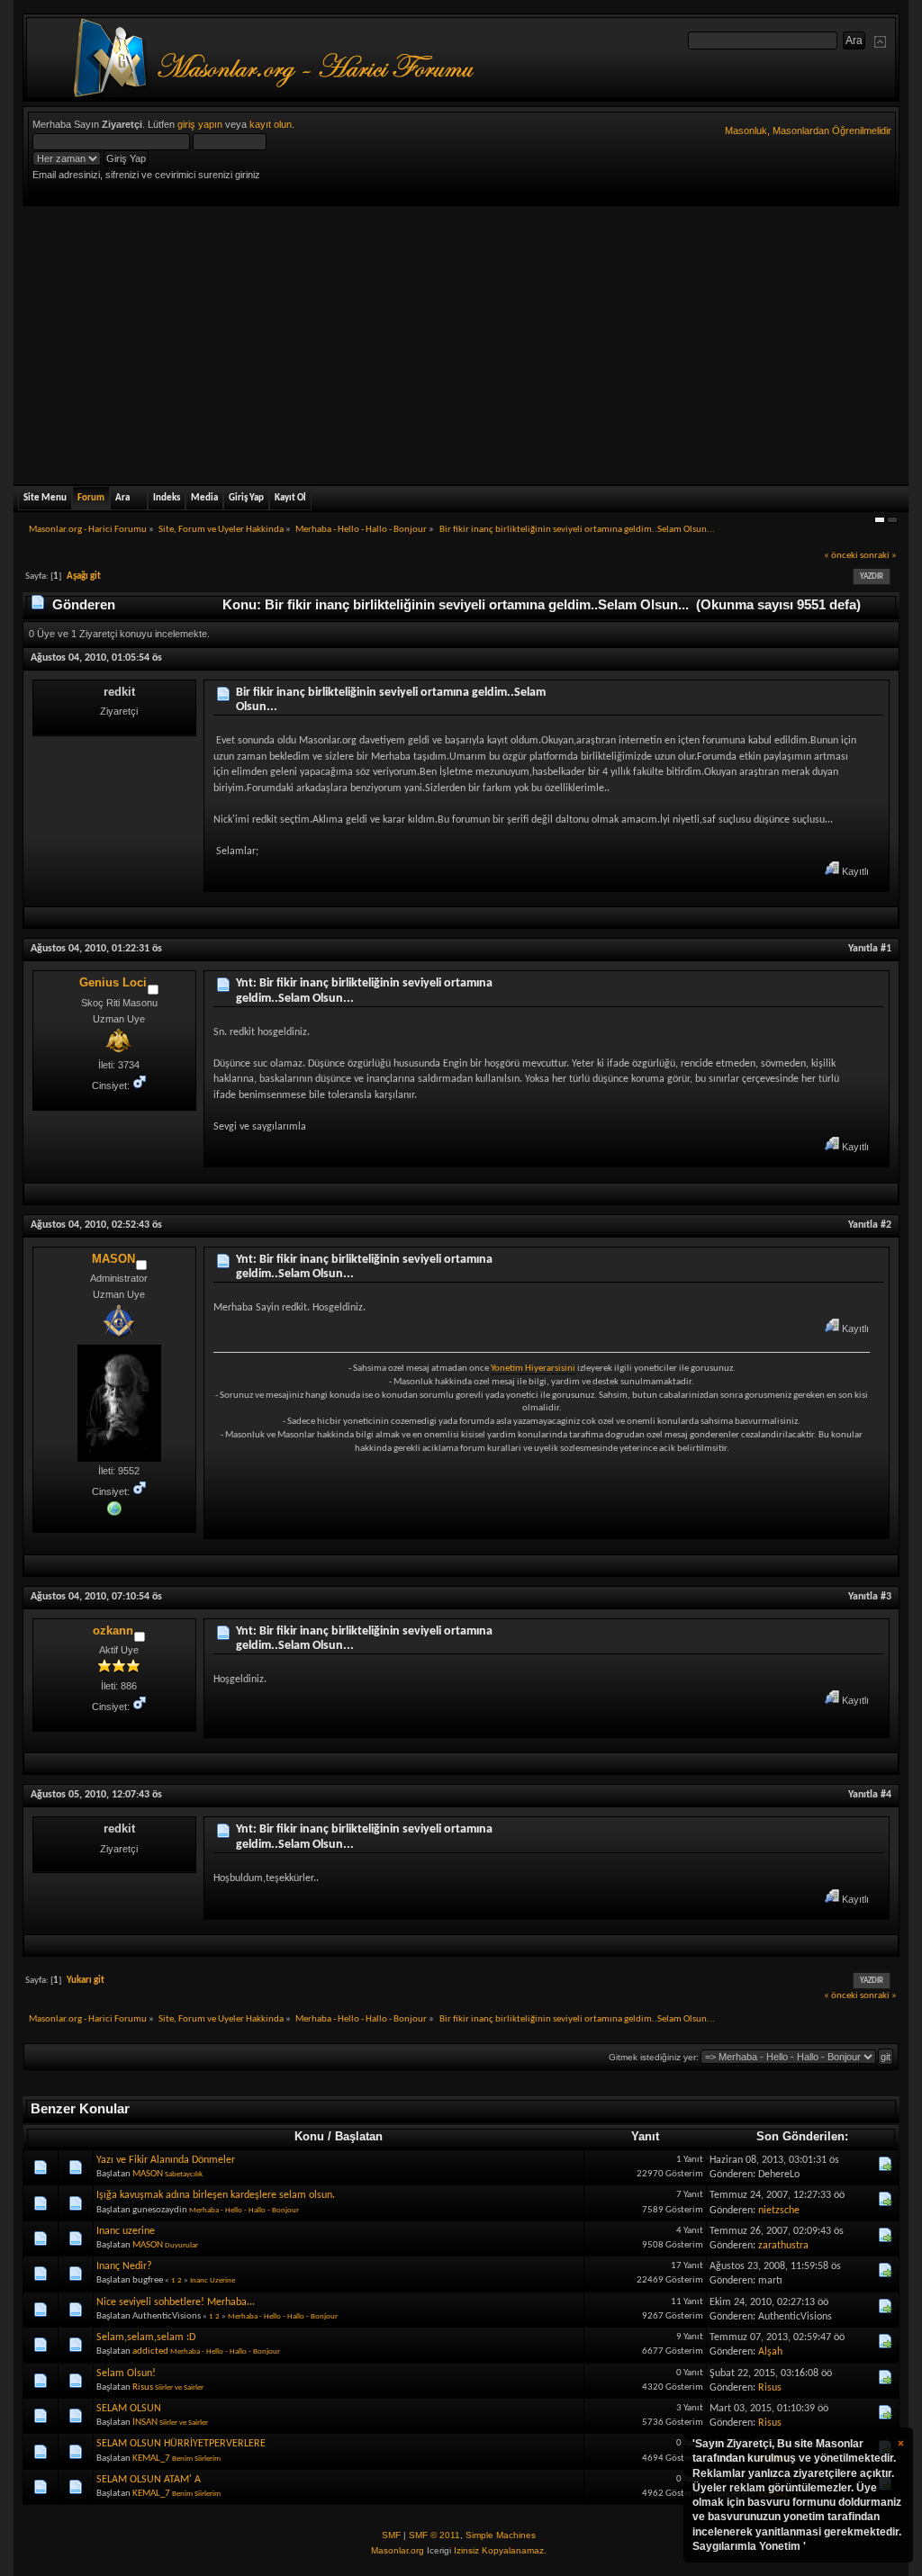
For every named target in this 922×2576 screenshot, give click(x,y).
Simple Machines (501, 2535)
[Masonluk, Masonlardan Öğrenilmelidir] (114, 1508)
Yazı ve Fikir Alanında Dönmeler (166, 2160)
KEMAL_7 (151, 2459)
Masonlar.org (398, 2550)
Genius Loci (113, 982)
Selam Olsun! (126, 2373)
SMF (391, 2535)
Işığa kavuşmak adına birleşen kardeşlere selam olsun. (216, 2195)
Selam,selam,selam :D (146, 2337)
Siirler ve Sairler (179, 2387)
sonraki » (878, 556)
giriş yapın (200, 124)
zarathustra (783, 2246)
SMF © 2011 (434, 2535)
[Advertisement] (461, 341)
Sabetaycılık (184, 2174)
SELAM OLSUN (129, 2409)
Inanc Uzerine (212, 2280)
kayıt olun (271, 124)
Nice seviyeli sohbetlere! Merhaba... (176, 2302)
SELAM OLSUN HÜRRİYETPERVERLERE (181, 2444)
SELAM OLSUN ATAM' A (149, 2480)
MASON (113, 1259)
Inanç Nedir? (124, 2266)
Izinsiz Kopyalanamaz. (500, 2550)
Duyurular (181, 2245)
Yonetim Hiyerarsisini (533, 1369)
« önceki (841, 556)
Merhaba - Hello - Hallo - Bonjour (244, 2210)
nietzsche (779, 2211)
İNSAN (145, 2423)
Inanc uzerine (126, 2231)
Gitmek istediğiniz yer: (654, 2057)
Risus (143, 2387)
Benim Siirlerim (196, 2459)
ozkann (113, 1630)
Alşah (770, 2352)
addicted (150, 2351)
